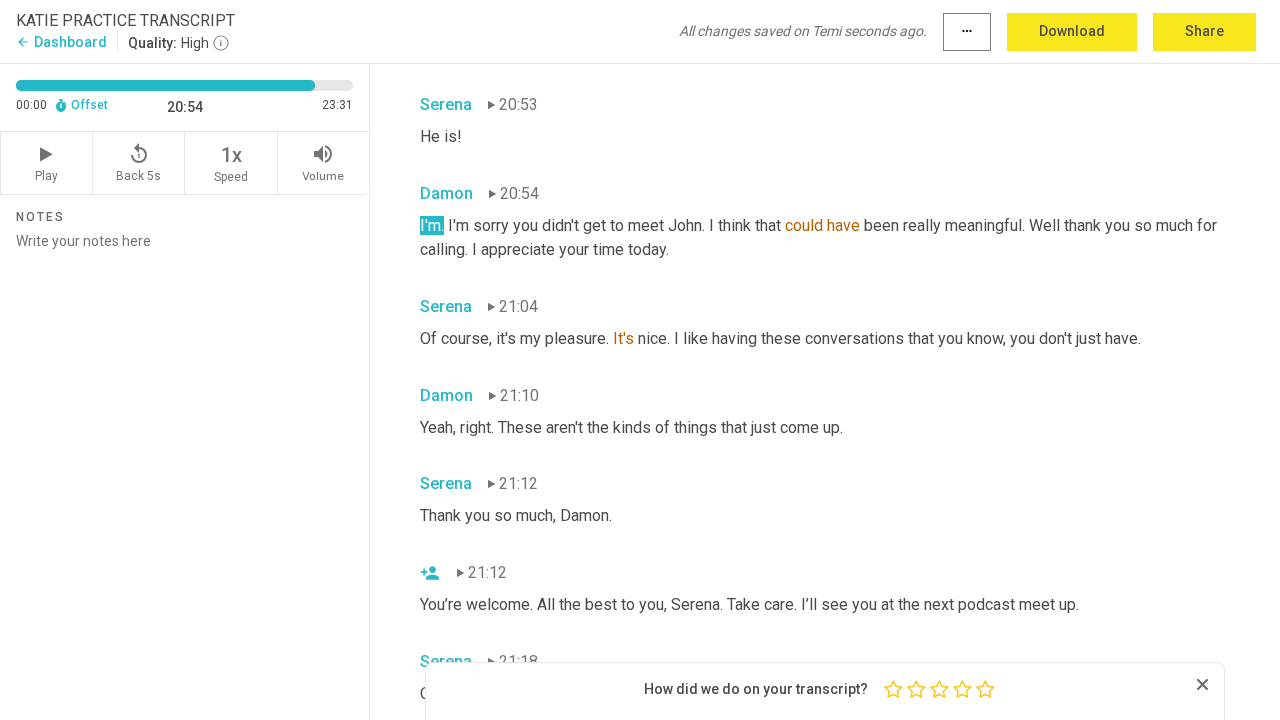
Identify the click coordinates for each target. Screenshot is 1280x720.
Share (1204, 31)
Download (1072, 31)
